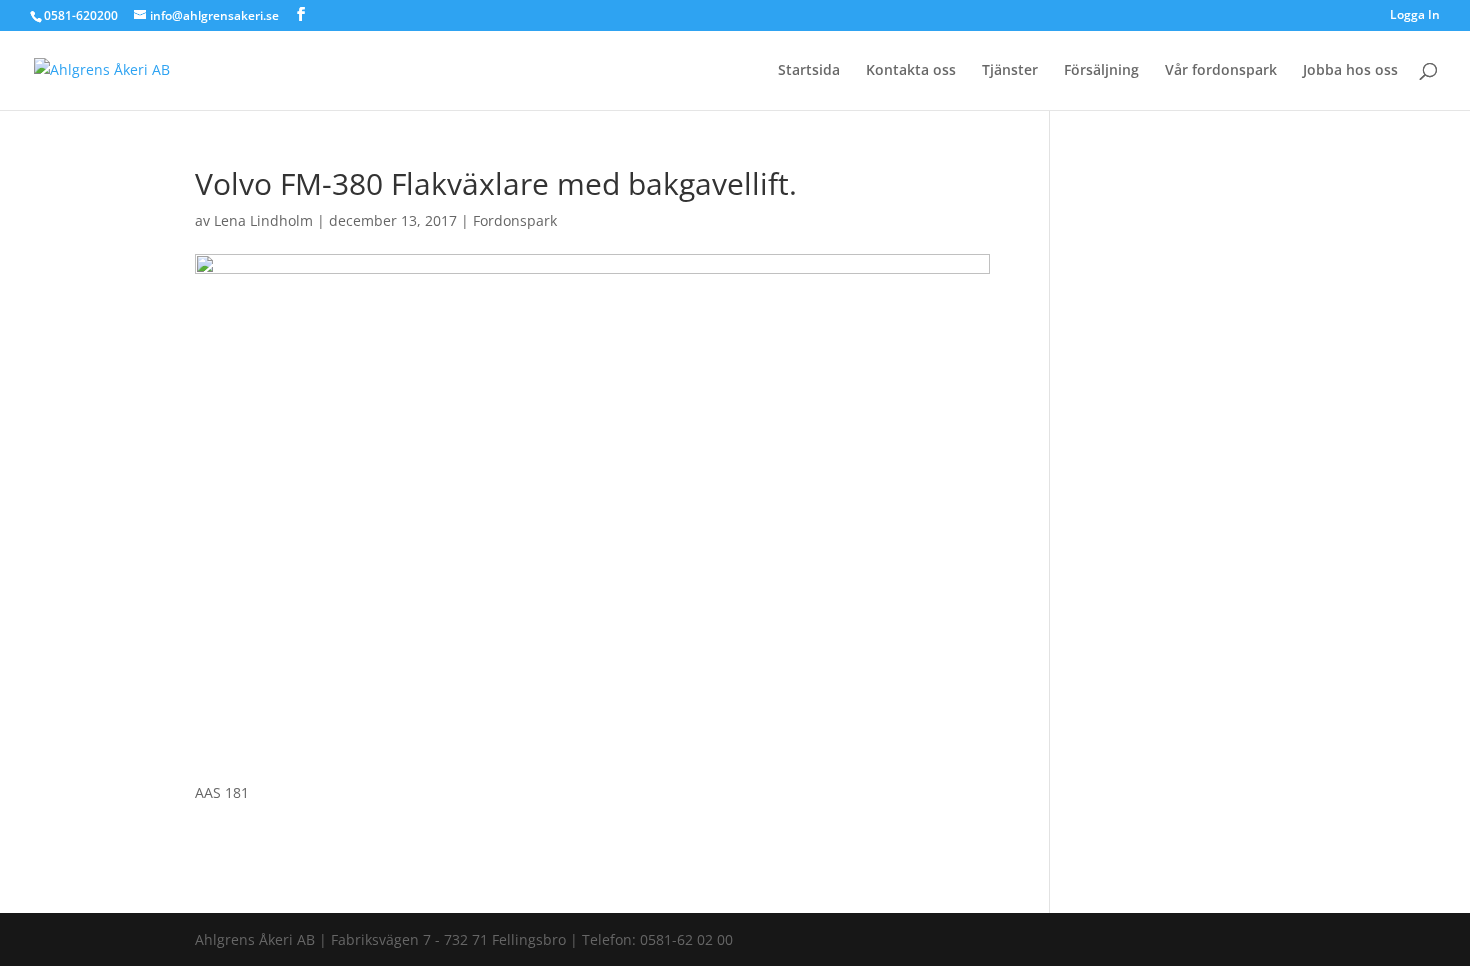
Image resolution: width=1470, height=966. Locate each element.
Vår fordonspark (1221, 71)
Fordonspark (515, 220)
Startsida (809, 71)
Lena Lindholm (263, 220)
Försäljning (1101, 71)
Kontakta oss (911, 71)
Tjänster (1010, 71)
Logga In (1415, 16)
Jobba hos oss (1350, 71)
